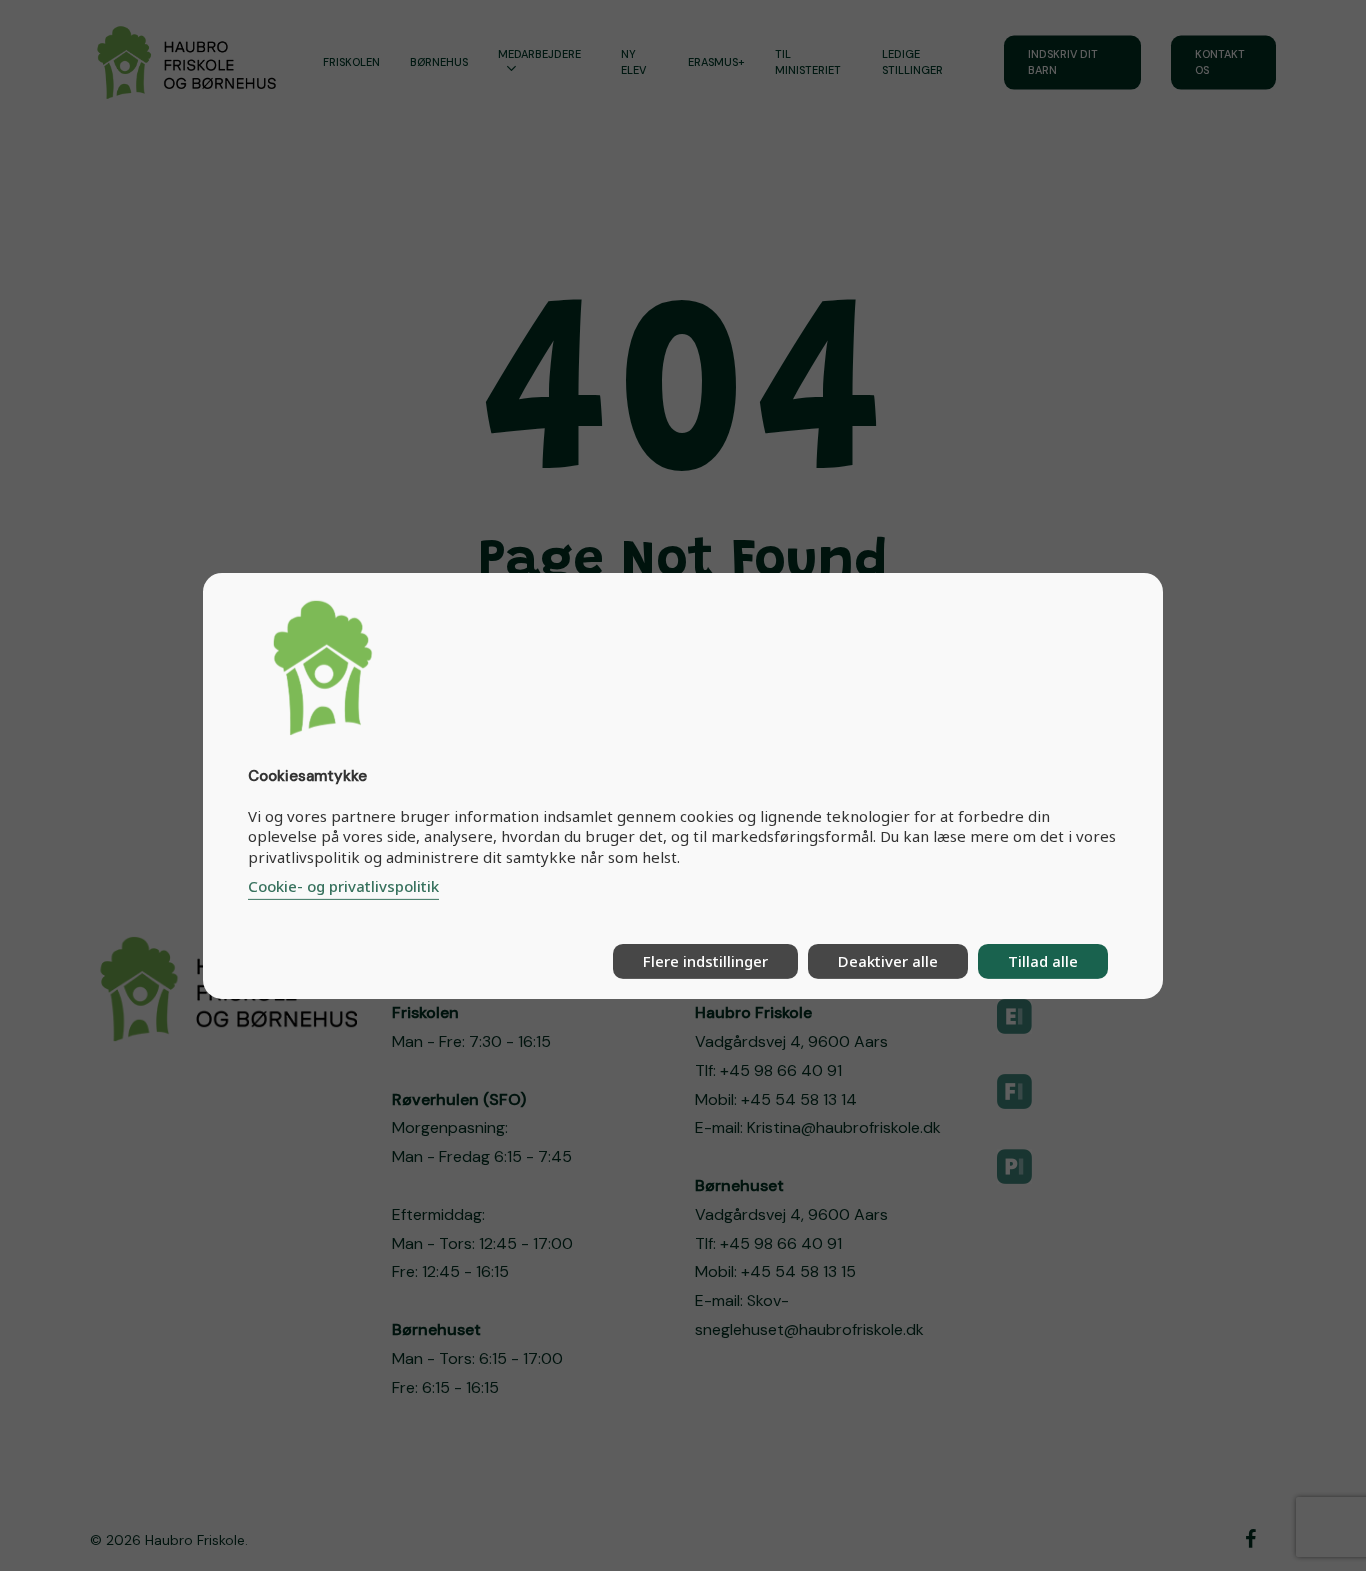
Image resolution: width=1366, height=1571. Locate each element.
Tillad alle (1043, 961)
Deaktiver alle (888, 961)
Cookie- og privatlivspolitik (343, 886)
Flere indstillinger (705, 961)
